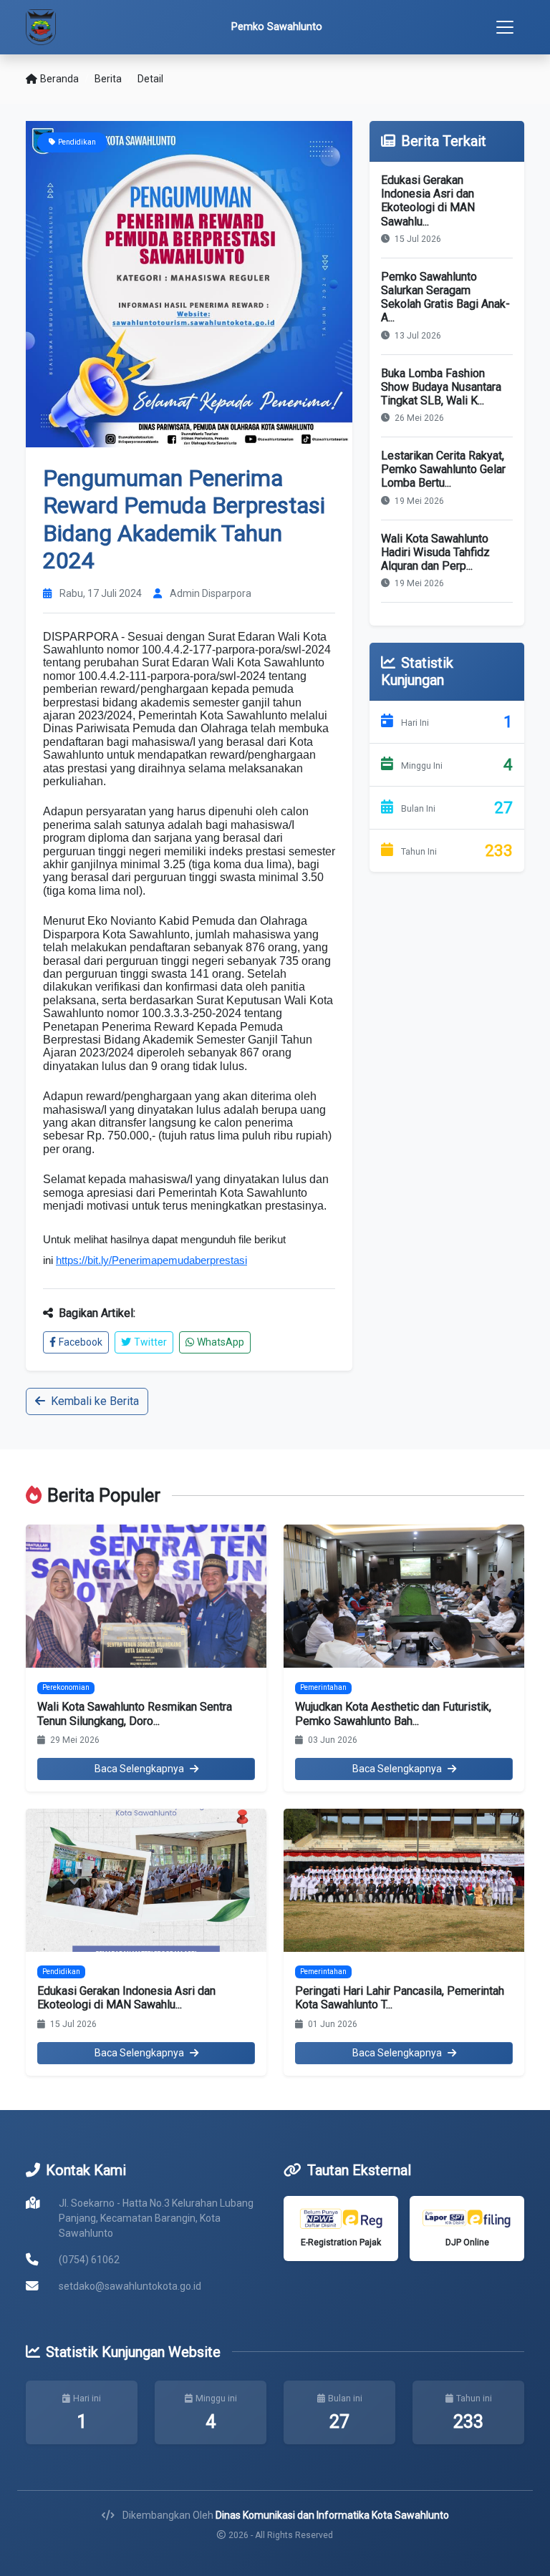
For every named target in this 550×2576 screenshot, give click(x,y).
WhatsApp (221, 1342)
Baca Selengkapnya (139, 1769)
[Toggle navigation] (505, 27)
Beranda (59, 79)
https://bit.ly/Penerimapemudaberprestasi (151, 1260)
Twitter (150, 1342)
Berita (108, 79)
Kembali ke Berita (95, 1401)
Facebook (81, 1342)
